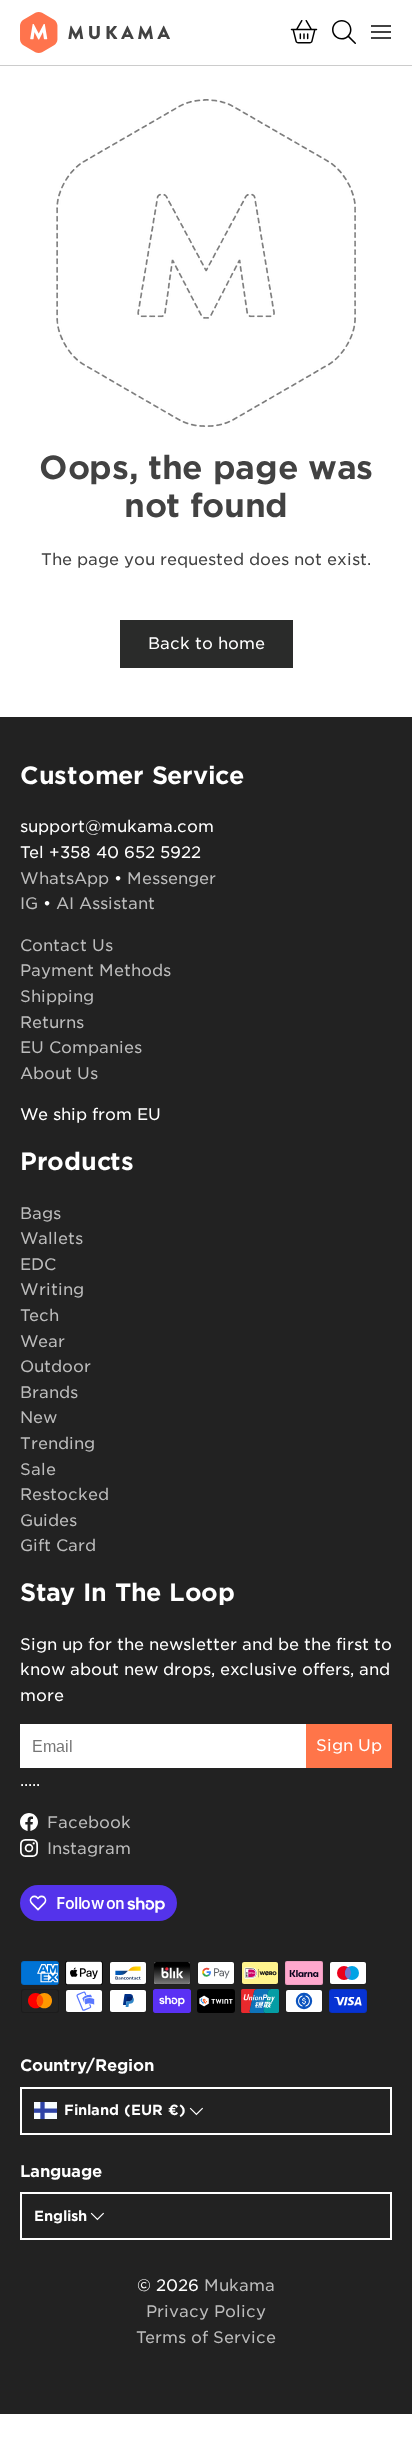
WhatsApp (64, 878)
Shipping (57, 996)
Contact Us (66, 945)
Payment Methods (95, 970)
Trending (57, 1443)
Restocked (64, 1494)
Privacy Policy (206, 2311)
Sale (38, 1469)
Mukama (239, 2285)
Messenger (171, 878)
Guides (48, 1520)
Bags (40, 1213)
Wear (42, 1341)
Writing (52, 1289)
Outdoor (55, 1366)
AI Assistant (105, 903)
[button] (304, 32)
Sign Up (349, 1745)
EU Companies (81, 1047)
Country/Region (87, 2065)
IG (29, 903)
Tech (39, 1315)
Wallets (51, 1238)
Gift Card (58, 1545)
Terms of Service (206, 2337)
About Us (59, 1073)
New (38, 1417)
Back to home (206, 643)
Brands (49, 1392)
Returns (52, 1022)
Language (61, 2171)
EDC (38, 1264)
